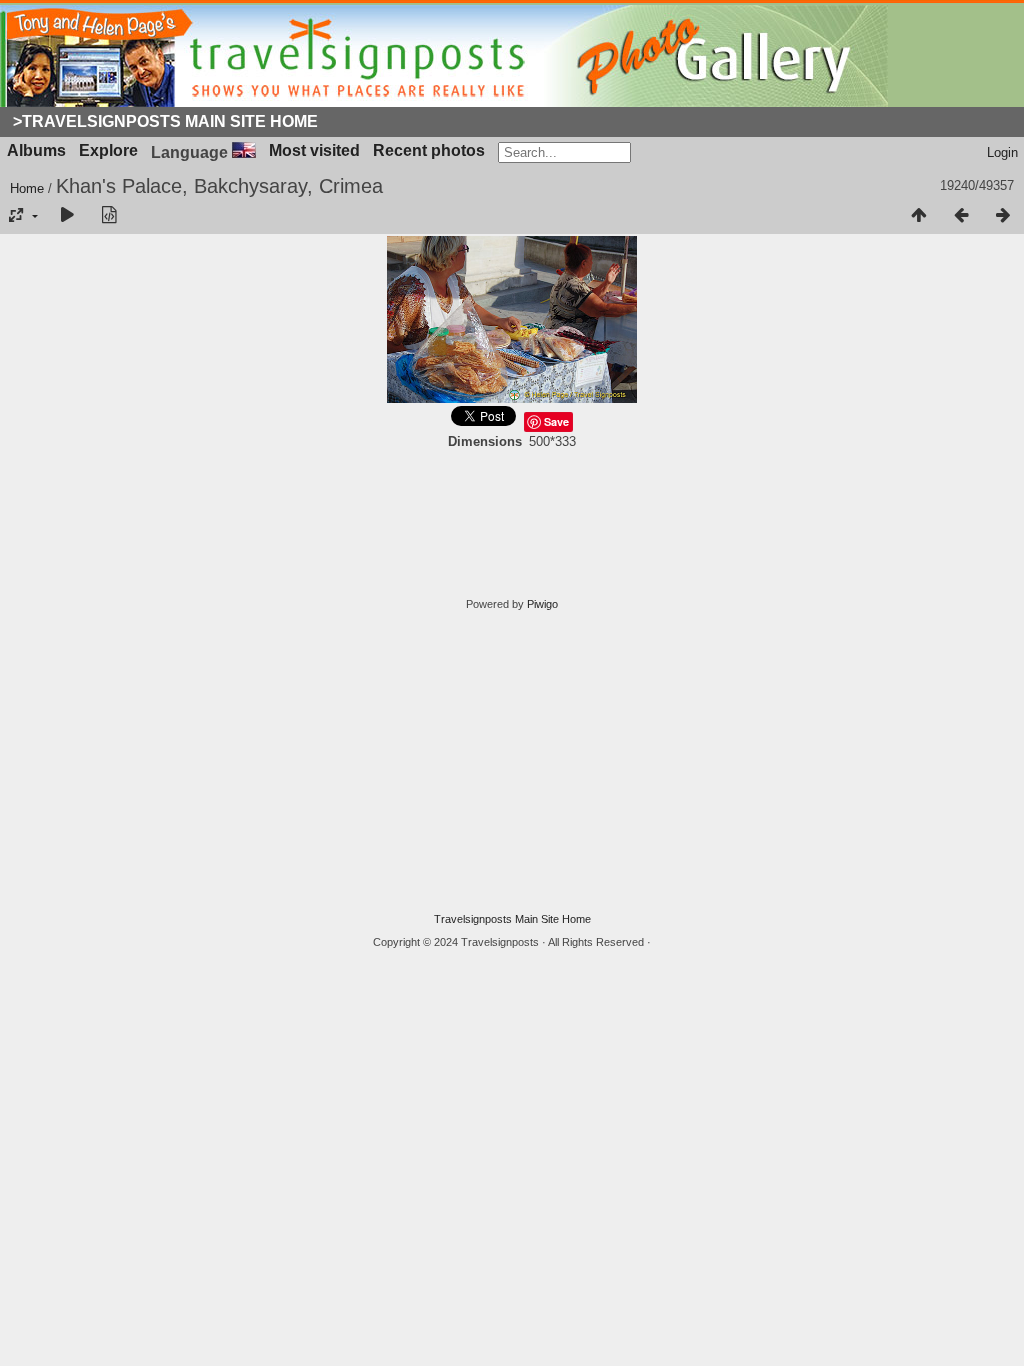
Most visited (314, 150)
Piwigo (542, 604)
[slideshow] (67, 216)
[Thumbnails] (919, 216)
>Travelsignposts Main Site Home (165, 121)
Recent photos (429, 150)
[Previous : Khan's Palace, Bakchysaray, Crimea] (961, 216)
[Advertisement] (512, 762)
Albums (36, 150)
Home (27, 188)
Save (556, 421)
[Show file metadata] (109, 216)
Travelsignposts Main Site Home (512, 919)
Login (1002, 152)
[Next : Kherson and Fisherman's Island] (1003, 216)
